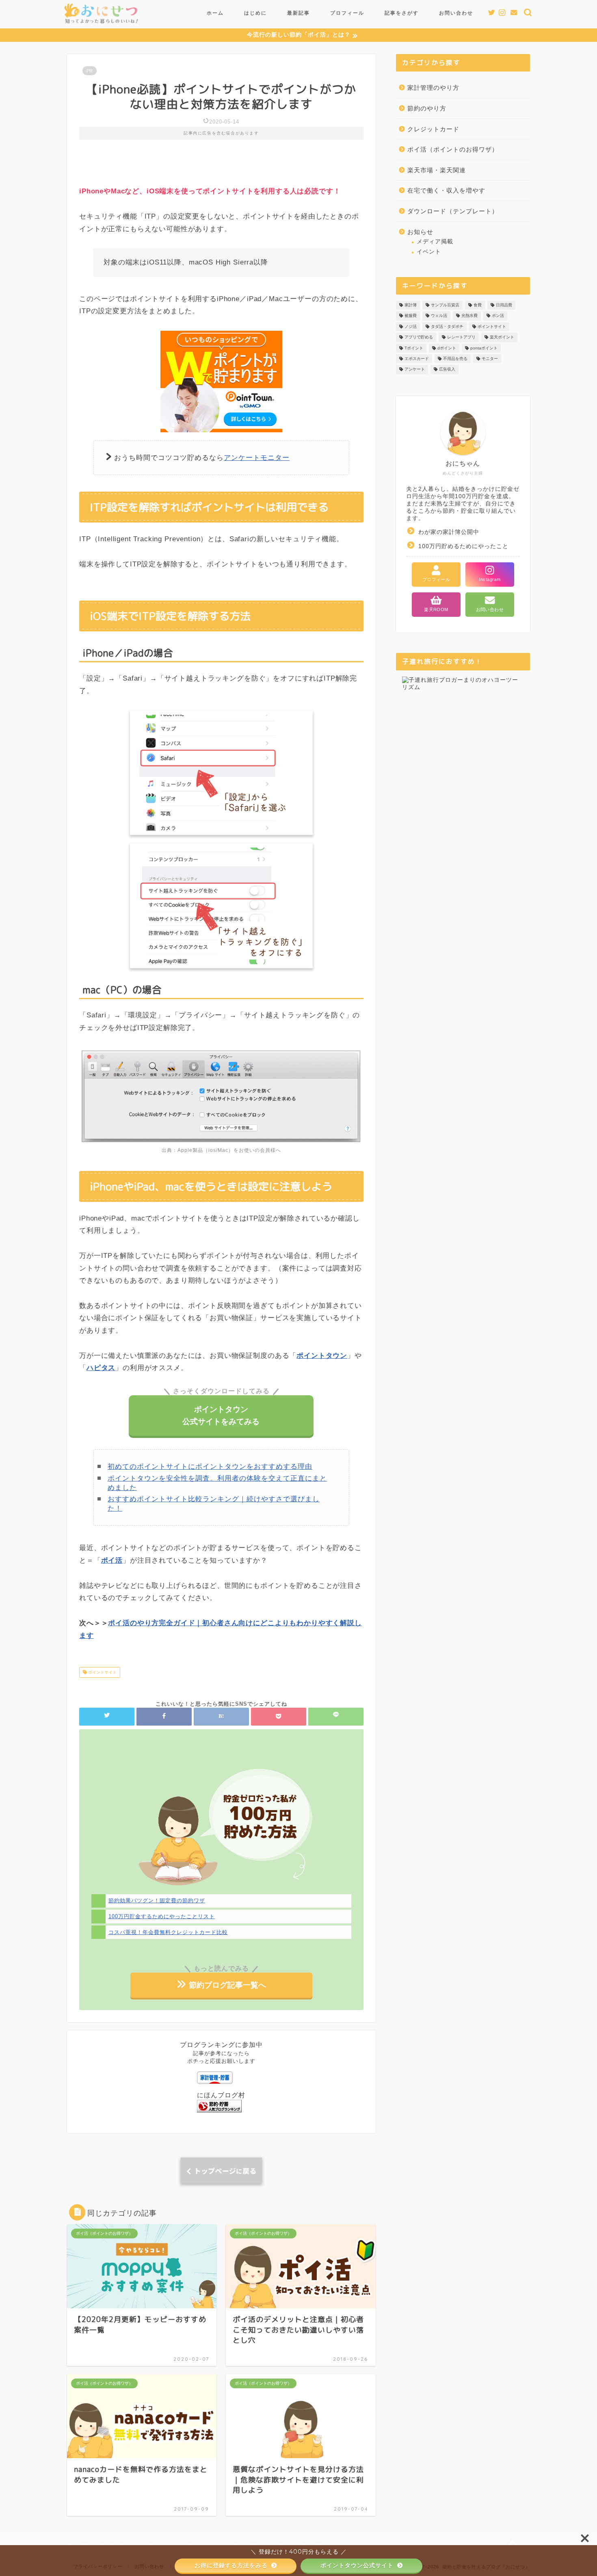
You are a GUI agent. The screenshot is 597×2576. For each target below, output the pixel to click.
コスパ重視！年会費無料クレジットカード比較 (168, 1932)
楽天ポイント (502, 337)
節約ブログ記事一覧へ (226, 1985)
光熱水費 (469, 316)
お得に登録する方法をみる (232, 2565)
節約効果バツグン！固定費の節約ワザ (157, 1901)
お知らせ (420, 232)
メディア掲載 (435, 242)
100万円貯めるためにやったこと (463, 546)
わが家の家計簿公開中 (449, 532)
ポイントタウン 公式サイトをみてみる (221, 1415)
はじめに (255, 13)
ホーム (215, 13)
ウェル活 (439, 316)
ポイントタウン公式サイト (358, 2565)
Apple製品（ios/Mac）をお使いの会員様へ (229, 1150)
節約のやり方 (427, 108)
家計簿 (411, 305)
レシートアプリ (461, 337)
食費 (478, 305)
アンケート (415, 370)
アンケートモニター (257, 458)
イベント (429, 252)
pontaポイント (484, 348)
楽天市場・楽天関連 (437, 170)
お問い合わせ (456, 13)
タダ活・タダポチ (447, 326)
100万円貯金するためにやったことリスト (162, 1916)
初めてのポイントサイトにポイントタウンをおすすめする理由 (210, 1467)
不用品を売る (455, 359)
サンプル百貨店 (445, 305)
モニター (490, 359)
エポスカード (417, 359)
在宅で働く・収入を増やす (446, 190)
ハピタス (101, 1368)
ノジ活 (411, 326)
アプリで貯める (419, 337)
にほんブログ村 (221, 2095)
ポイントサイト (102, 1672)
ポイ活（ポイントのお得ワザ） (453, 149)
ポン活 (498, 316)
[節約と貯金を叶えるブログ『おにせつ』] (101, 25)
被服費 (411, 316)
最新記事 (298, 13)
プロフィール (347, 13)
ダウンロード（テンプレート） (453, 211)
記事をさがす (402, 13)
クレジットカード (433, 129)
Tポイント (414, 348)
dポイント (447, 348)
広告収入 (447, 370)
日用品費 (504, 305)
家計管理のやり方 (433, 88)
